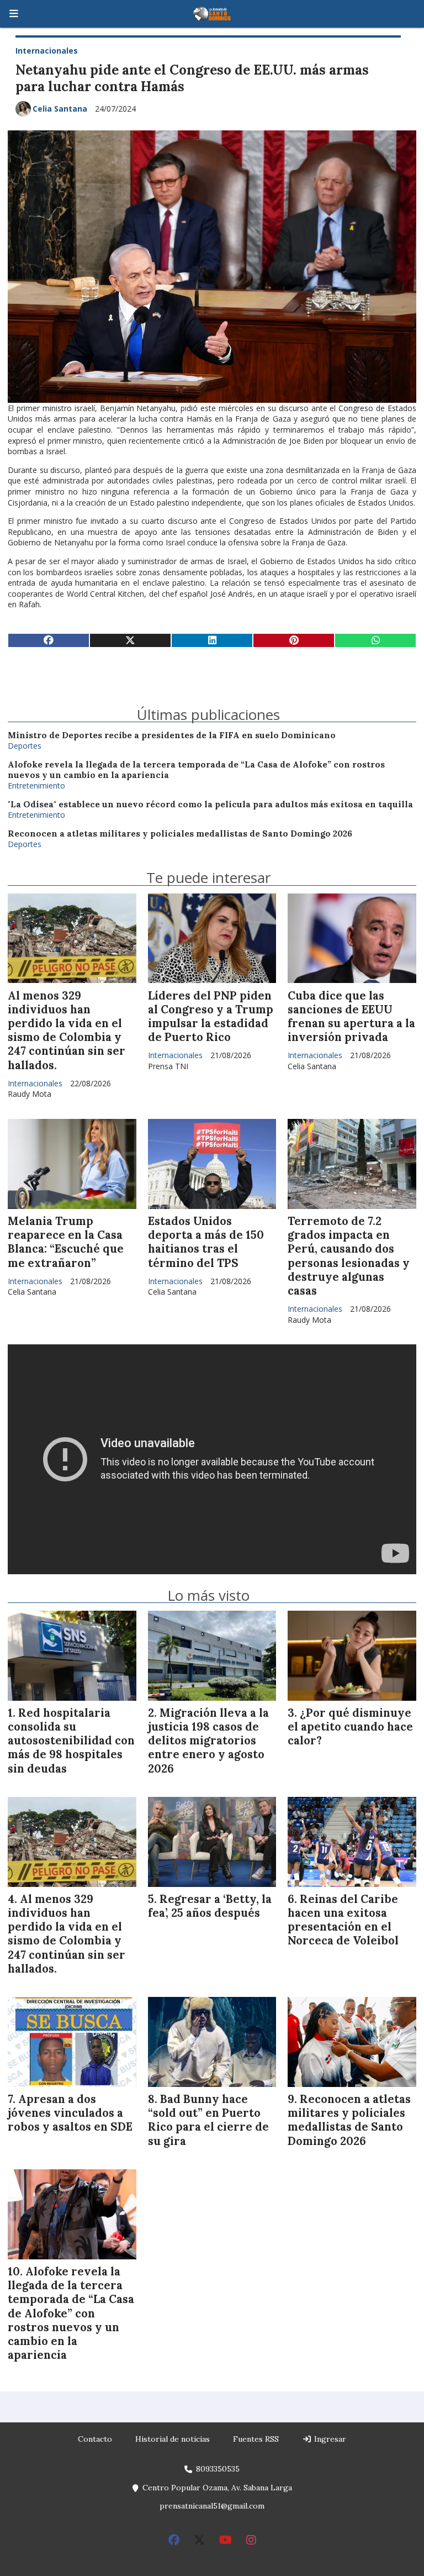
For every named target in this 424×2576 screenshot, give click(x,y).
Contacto (95, 2439)
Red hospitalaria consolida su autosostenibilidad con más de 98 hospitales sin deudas (71, 1741)
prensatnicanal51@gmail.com (212, 2506)
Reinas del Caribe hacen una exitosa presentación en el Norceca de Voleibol (343, 1920)
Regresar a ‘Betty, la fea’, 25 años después (210, 1906)
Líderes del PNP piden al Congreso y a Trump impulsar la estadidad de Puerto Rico (211, 1017)
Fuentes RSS (256, 2439)
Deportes (25, 746)
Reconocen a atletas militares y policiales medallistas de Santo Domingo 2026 (180, 834)
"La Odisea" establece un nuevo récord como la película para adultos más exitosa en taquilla (210, 804)
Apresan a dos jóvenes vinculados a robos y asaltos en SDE (70, 2113)
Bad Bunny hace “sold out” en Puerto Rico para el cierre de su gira (208, 2120)
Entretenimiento (36, 785)
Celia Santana (60, 109)
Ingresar (329, 2439)
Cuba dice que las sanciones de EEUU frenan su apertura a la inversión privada (351, 1017)
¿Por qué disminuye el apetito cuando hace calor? (350, 1727)
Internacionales (47, 51)
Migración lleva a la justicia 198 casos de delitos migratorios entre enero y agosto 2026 (208, 1741)
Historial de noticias (173, 2439)
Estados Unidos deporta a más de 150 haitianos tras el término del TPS (206, 1242)
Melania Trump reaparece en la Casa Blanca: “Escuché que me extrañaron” (66, 1242)
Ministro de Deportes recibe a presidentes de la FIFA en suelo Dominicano (172, 735)
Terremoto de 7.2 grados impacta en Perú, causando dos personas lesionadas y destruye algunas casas (349, 1256)
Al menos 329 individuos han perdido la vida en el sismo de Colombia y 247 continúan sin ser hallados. (67, 1031)
